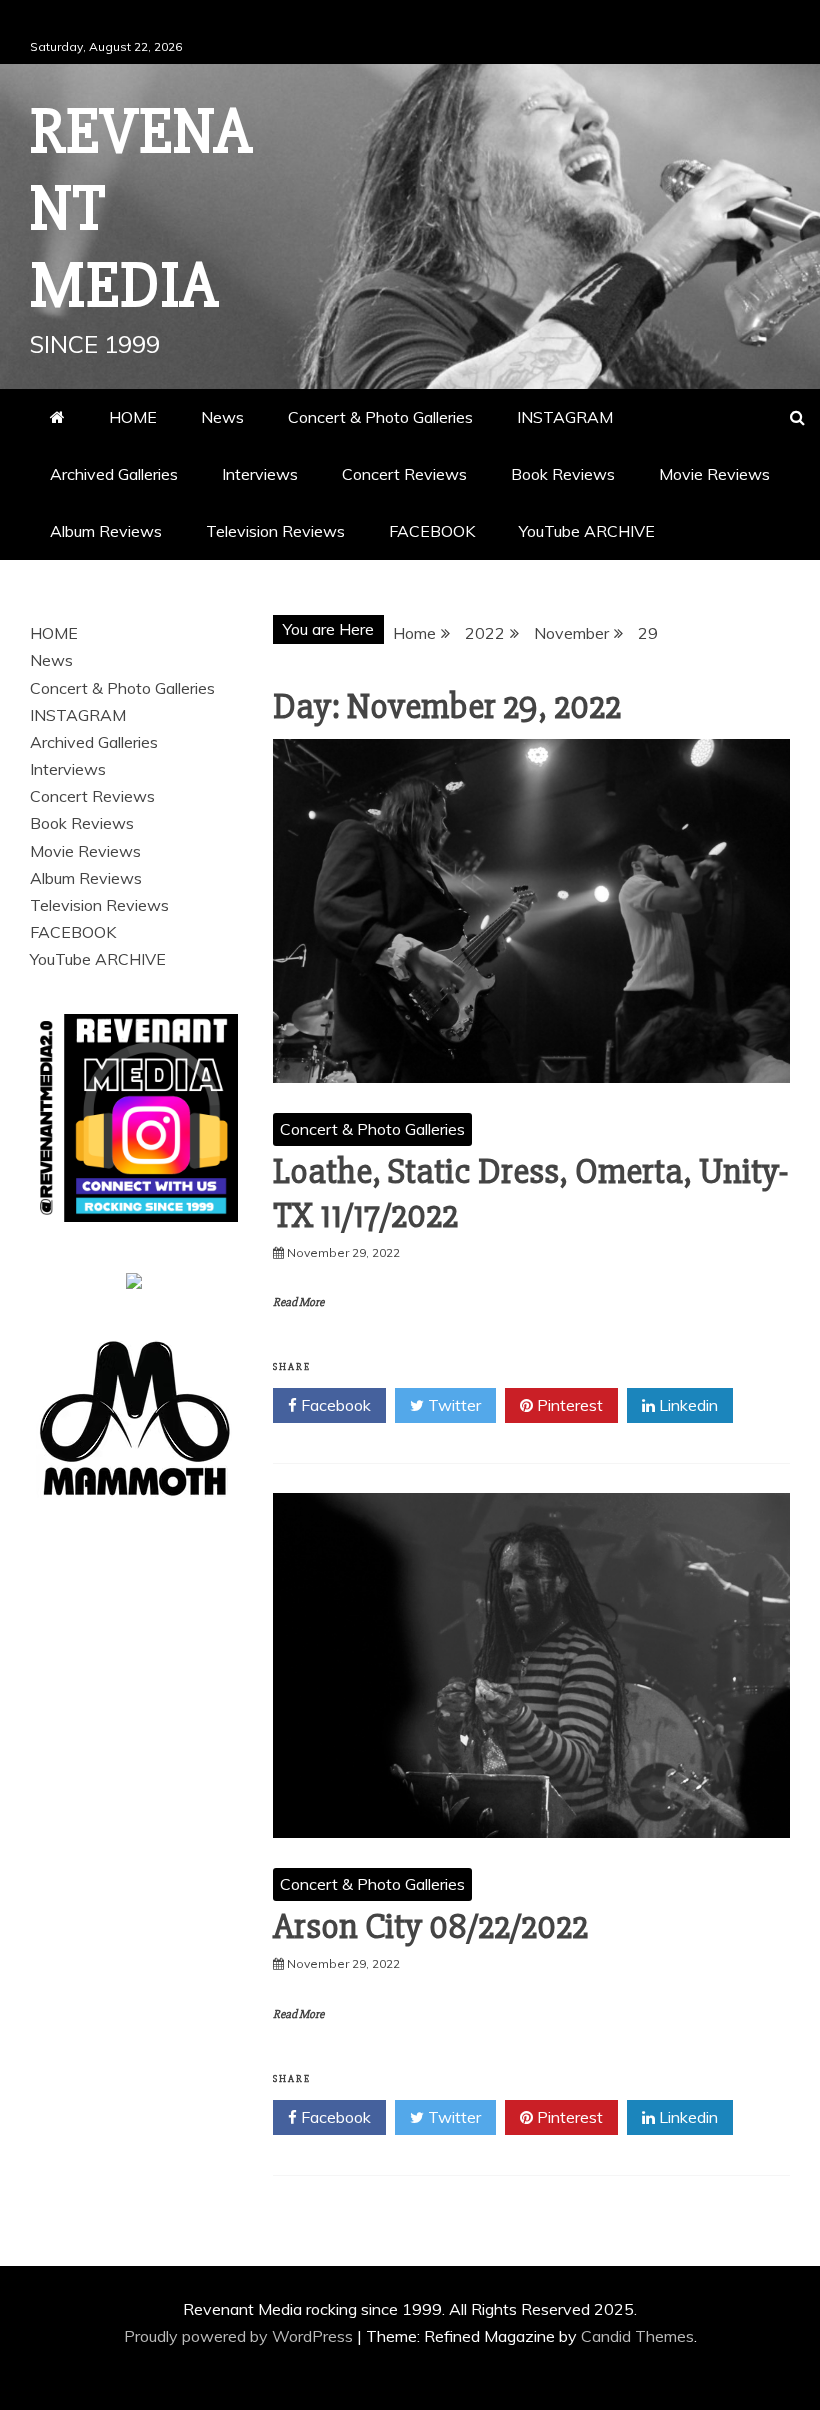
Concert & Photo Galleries (380, 417)
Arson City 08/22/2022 (430, 1927)
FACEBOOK (432, 531)
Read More (298, 1302)
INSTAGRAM (565, 417)
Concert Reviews (404, 474)
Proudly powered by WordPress (240, 2336)
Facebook (334, 1405)
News (222, 417)
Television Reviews (275, 531)
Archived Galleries (114, 474)
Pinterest (568, 1405)
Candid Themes (637, 2336)
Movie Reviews (714, 474)
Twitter (452, 1405)
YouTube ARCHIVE (587, 531)
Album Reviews (106, 531)
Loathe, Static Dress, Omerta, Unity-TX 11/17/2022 (530, 1193)
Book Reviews (563, 474)
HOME (133, 417)
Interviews (260, 474)
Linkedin (686, 1405)
